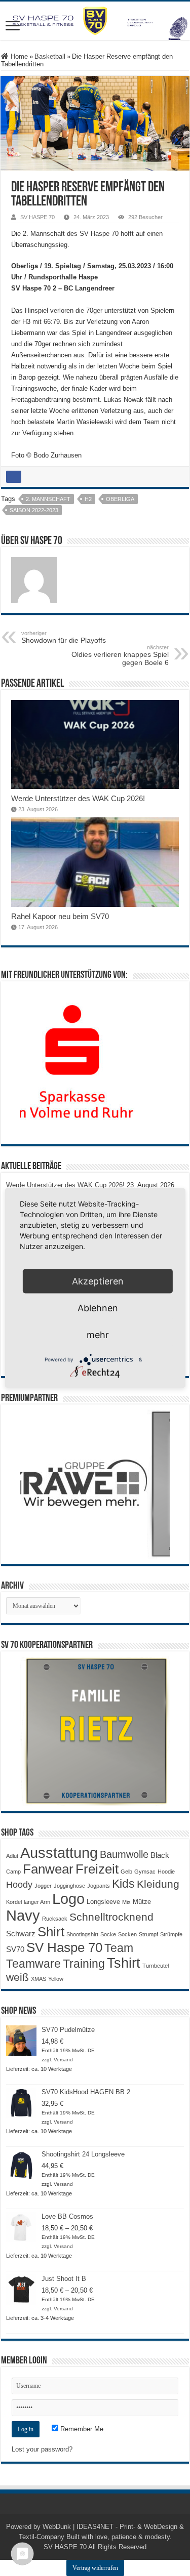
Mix (126, 1902)
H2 (88, 499)
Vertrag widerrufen (95, 2568)
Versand (63, 2060)
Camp (13, 1872)
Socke (108, 1934)
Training (84, 1964)
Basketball (50, 56)
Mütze (142, 1902)
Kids (123, 1884)
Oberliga (120, 499)
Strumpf (148, 1934)
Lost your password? (42, 2449)
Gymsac (145, 1872)
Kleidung (158, 1884)
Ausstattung (59, 1853)
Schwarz (21, 1934)
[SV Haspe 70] (95, 21)
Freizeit (97, 1869)
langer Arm (37, 1902)
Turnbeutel (156, 1966)
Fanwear (48, 1869)
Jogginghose (69, 1886)
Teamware (33, 1964)
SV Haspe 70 (64, 1947)
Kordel (14, 1902)
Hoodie (166, 1872)
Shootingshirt (82, 1934)
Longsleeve (103, 1902)
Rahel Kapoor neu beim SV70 (60, 916)
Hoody (19, 1885)
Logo (68, 1899)
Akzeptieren (98, 1281)
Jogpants (99, 1886)
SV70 (15, 1949)
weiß (17, 1977)
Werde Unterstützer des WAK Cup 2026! (78, 798)
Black (160, 1855)
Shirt (51, 1932)
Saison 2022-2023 (34, 510)
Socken (127, 1934)
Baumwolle (124, 1854)
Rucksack (55, 1919)
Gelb (126, 1872)
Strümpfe (171, 1934)
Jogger (43, 1886)
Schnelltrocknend (111, 1917)
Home (18, 56)
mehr (98, 1335)
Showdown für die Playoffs (64, 637)
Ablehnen (98, 1308)
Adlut (12, 1856)
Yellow (56, 1979)
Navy (23, 1916)
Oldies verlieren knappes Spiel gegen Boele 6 (120, 655)
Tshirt (124, 1963)
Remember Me (81, 2429)
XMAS (39, 1979)
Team (119, 1948)
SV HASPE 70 (37, 217)
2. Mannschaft (48, 499)
